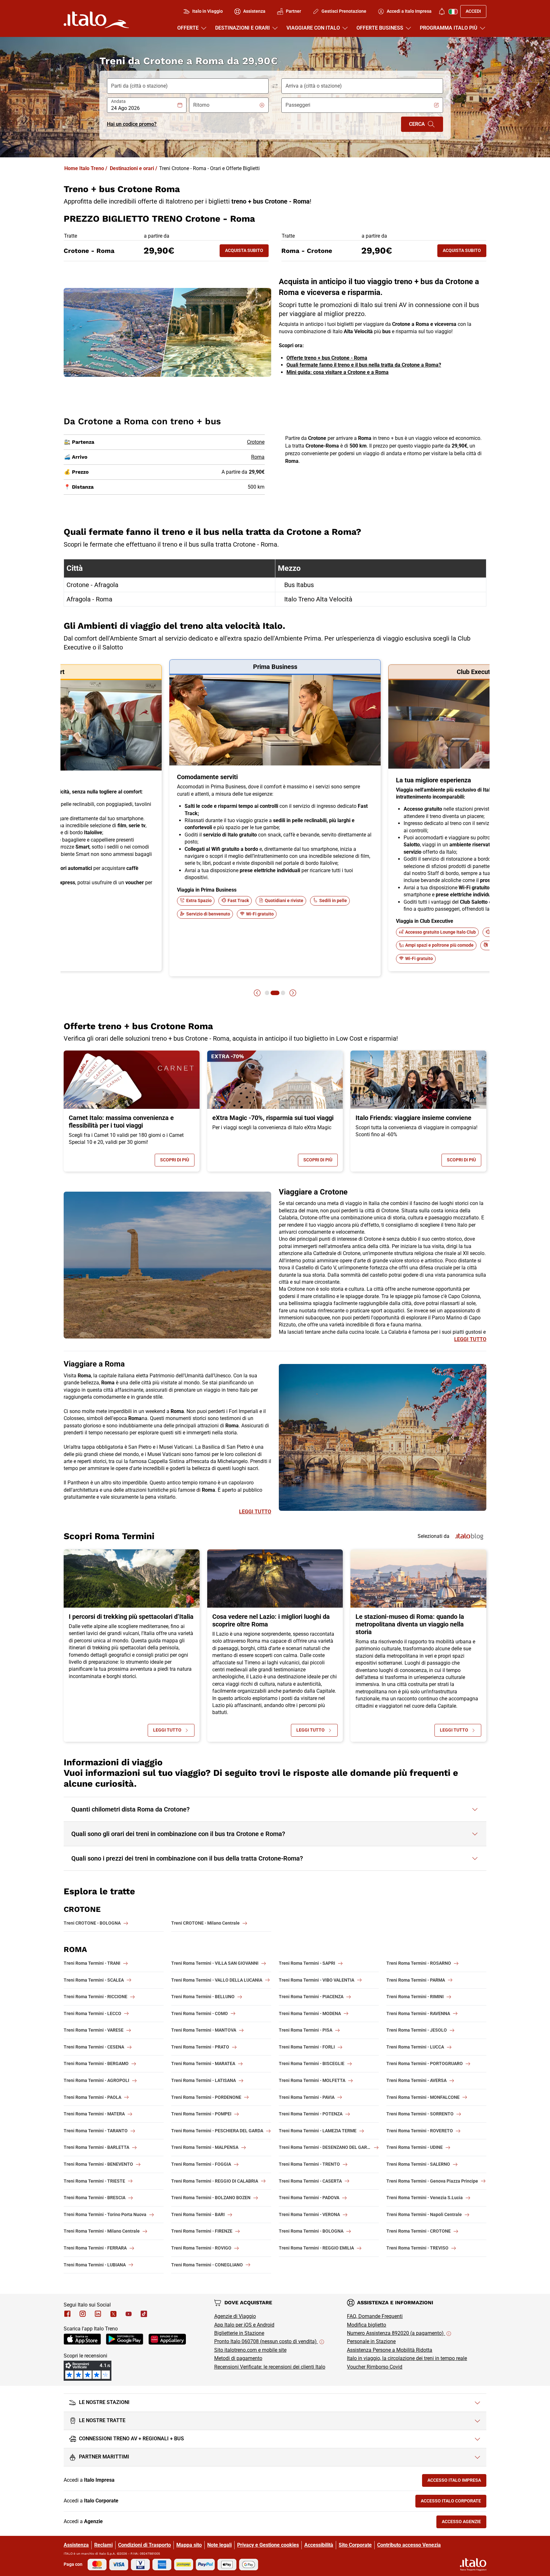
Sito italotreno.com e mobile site (250, 2350)
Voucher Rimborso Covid (375, 2367)
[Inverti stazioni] (275, 86)
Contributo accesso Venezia (409, 2545)
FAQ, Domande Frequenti (375, 2316)
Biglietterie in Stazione (239, 2333)
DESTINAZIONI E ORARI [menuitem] (243, 28)
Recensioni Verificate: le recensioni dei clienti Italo (270, 2367)
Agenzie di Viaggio (235, 2316)
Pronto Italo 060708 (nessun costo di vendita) (266, 2341)
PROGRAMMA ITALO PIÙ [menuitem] (449, 28)
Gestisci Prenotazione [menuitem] (344, 11)
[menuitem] (442, 11)
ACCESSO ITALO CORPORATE (454, 2502)
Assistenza (76, 2545)
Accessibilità (319, 2545)
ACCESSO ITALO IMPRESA (457, 2482)
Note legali (219, 2545)
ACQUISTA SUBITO (247, 252)
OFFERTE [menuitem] (188, 28)
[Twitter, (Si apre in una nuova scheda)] (113, 2314)
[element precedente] (257, 993)
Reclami (103, 2545)
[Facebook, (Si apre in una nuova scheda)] (67, 2314)
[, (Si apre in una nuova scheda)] (83, 2314)
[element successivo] (293, 993)
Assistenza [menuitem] (254, 11)
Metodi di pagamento (238, 2358)
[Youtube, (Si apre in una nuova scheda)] (129, 2314)
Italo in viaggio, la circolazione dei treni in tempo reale (407, 2358)
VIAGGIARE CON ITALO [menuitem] (313, 28)
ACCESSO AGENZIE (464, 2523)
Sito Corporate (355, 2545)
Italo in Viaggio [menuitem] (208, 11)
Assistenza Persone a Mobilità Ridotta (390, 2350)
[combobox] (144, 108)
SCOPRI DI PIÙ (177, 1161)
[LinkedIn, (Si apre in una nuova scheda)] (98, 2314)
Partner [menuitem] (293, 11)
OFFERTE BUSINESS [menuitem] (380, 28)
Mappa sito (189, 2545)
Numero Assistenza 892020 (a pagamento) (396, 2333)
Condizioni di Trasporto (145, 2545)
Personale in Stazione (371, 2341)
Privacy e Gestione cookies (268, 2545)
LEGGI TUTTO (470, 1339)
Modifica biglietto (367, 2325)
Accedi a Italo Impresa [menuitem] (409, 11)
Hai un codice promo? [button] (132, 124)
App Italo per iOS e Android (244, 2325)
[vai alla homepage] (96, 20)
